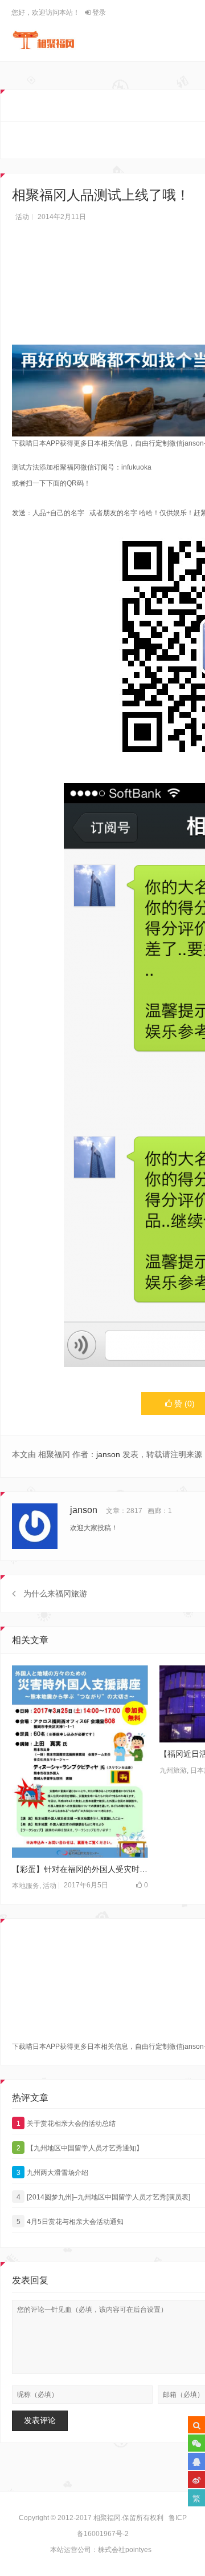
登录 (98, 13)
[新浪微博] (196, 2480)
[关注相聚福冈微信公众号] (196, 2443)
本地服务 (26, 1886)
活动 (22, 217)
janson (108, 1454)
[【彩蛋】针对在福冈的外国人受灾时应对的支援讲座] (80, 1762)
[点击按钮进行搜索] (196, 2425)
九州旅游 (173, 1770)
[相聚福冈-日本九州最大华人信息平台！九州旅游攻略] (44, 40)
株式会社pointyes (125, 2550)
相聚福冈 (107, 2518)
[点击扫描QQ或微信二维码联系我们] (196, 2461)
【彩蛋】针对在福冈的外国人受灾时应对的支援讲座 (80, 1869)
